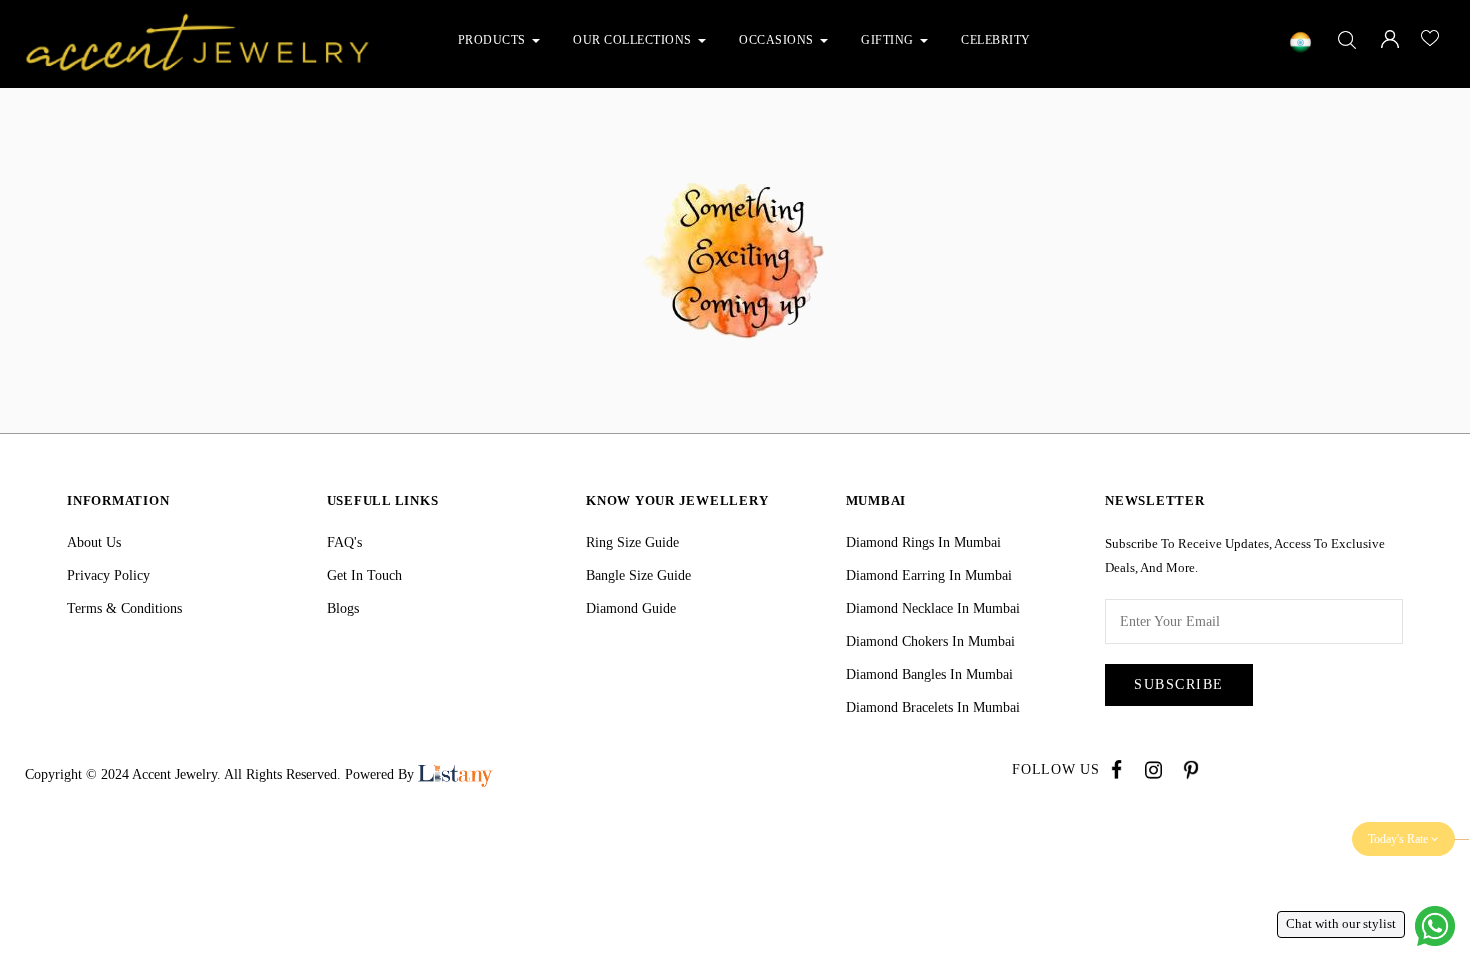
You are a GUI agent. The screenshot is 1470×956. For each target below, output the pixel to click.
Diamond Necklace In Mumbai (933, 608)
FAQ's (344, 542)
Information (118, 500)
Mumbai (876, 500)
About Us (94, 542)
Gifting (889, 40)
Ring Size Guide (632, 542)
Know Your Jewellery (677, 500)
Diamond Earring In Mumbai (929, 575)
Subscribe (1179, 684)
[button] (540, 40)
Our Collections (634, 40)
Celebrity (996, 40)
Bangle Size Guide (638, 575)
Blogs (343, 608)
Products (494, 40)
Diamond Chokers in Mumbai (930, 641)
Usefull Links (383, 500)
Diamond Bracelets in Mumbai (933, 707)
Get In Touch (364, 575)
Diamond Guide (631, 608)
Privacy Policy (108, 575)
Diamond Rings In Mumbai (923, 542)
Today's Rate (1399, 839)
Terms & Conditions (124, 608)
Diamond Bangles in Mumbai (929, 674)
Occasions (778, 40)
